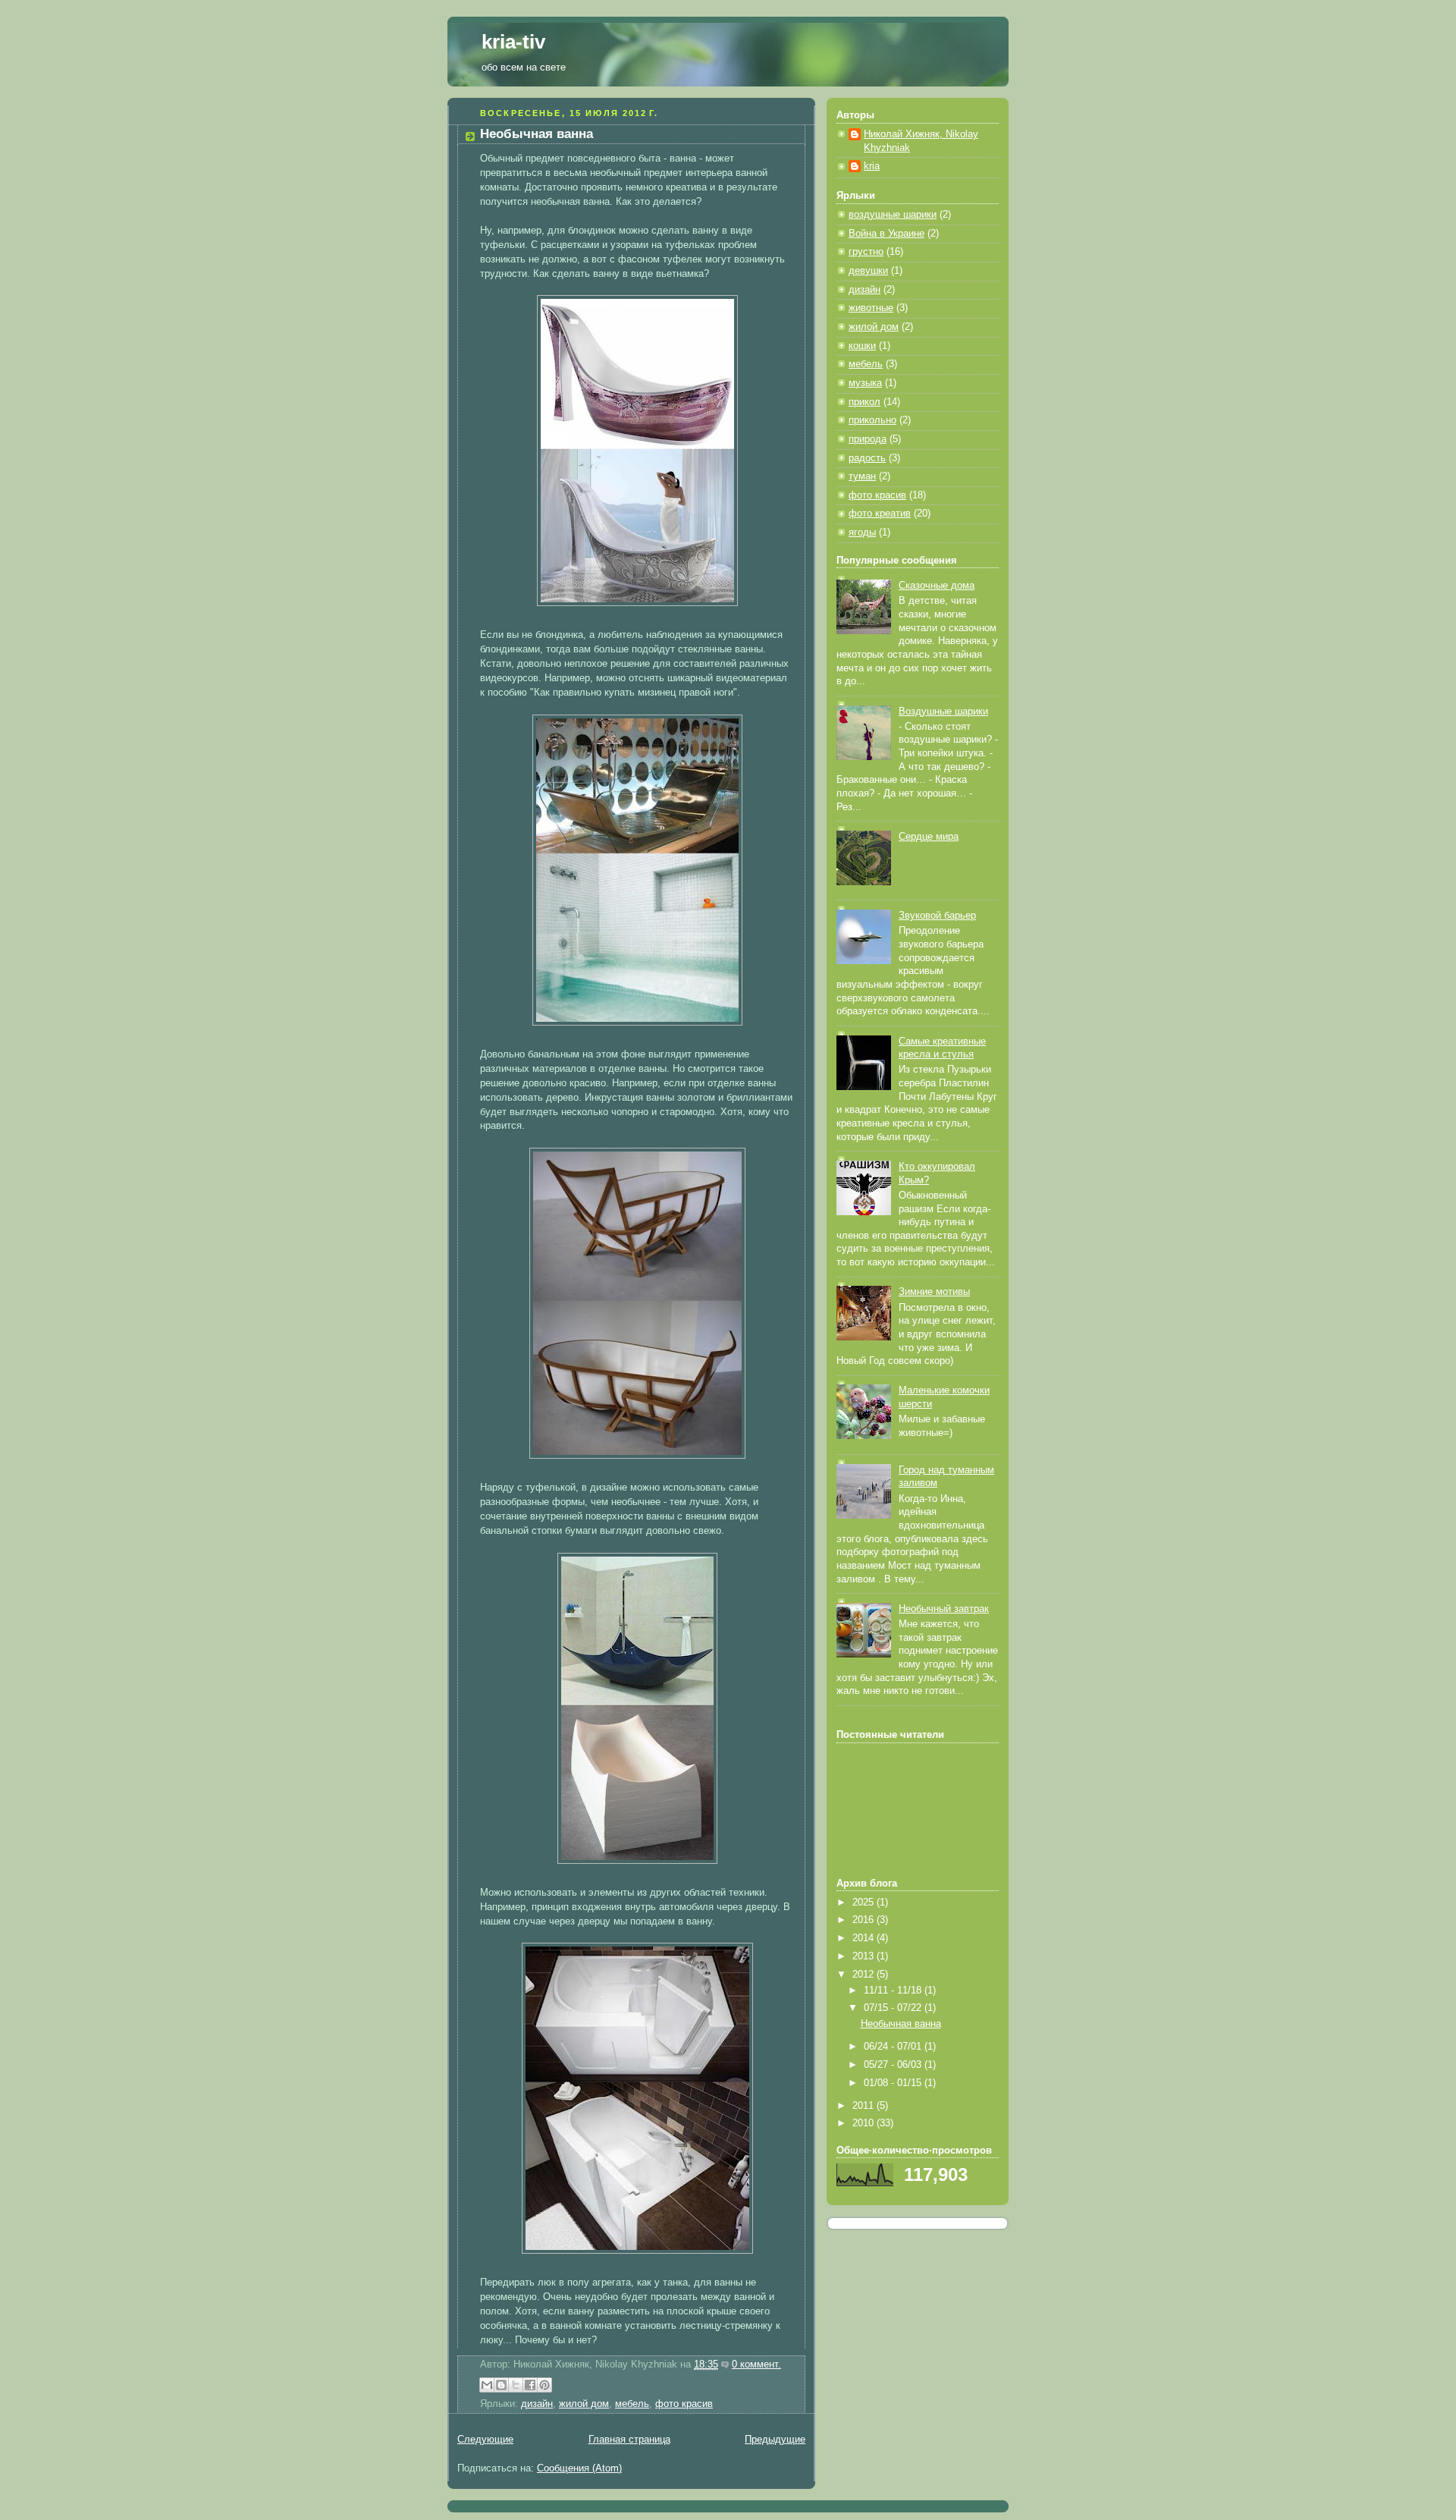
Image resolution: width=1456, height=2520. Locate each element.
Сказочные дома (937, 586)
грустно (866, 252)
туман (862, 476)
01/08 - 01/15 (894, 2083)
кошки (862, 346)
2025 (864, 1903)
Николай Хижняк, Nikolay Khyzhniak (921, 141)
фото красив (684, 2404)
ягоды (862, 533)
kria (872, 166)
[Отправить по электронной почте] (487, 2385)
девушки (868, 271)
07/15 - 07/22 (894, 2008)
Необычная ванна (537, 134)
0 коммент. (756, 2364)
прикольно (872, 420)
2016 (864, 1920)
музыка (865, 383)
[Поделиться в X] (516, 2385)
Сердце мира (929, 837)
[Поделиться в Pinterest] (544, 2385)
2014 (864, 1938)
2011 (864, 2106)
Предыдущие (775, 2440)
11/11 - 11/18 (894, 1991)
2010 (864, 2123)
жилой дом (584, 2404)
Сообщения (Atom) (579, 2468)
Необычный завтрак (944, 1609)
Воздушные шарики (943, 712)
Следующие (485, 2440)
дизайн (537, 2404)
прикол (864, 402)
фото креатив (880, 514)
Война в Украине (886, 234)
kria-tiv (513, 42)
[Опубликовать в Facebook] (530, 2385)
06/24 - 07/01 (894, 2047)
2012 (864, 1975)
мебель (632, 2404)
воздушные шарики (893, 215)
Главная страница (629, 2440)
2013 (864, 1956)
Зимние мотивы (934, 1292)
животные (871, 308)
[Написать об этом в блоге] (501, 2385)
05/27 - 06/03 (894, 2065)
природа (868, 439)
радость (867, 458)
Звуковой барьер (937, 916)
